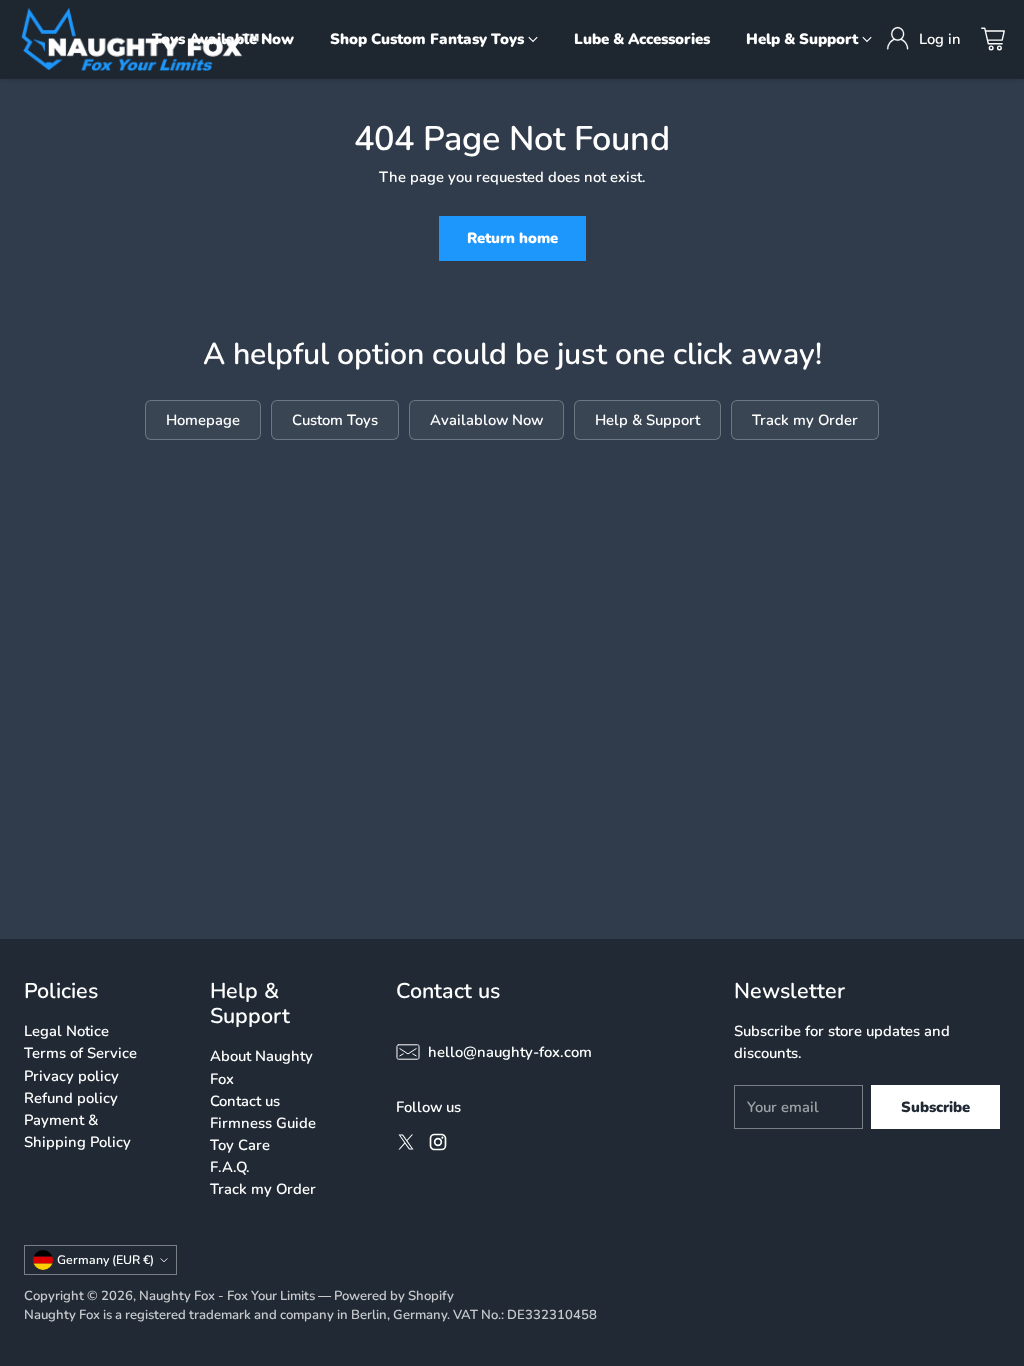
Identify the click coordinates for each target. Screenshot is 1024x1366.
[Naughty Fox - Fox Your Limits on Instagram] (438, 1145)
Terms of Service (80, 1053)
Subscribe (935, 1107)
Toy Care (240, 1145)
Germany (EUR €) (105, 1260)
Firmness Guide (263, 1123)
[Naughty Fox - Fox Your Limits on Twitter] (406, 1145)
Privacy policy (71, 1076)
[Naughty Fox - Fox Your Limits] (140, 39)
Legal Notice (66, 1031)
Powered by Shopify (394, 1296)
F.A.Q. (230, 1167)
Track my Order (263, 1189)
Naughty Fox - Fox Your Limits (227, 1296)
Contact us (245, 1101)
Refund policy (71, 1098)
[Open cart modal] (993, 39)
